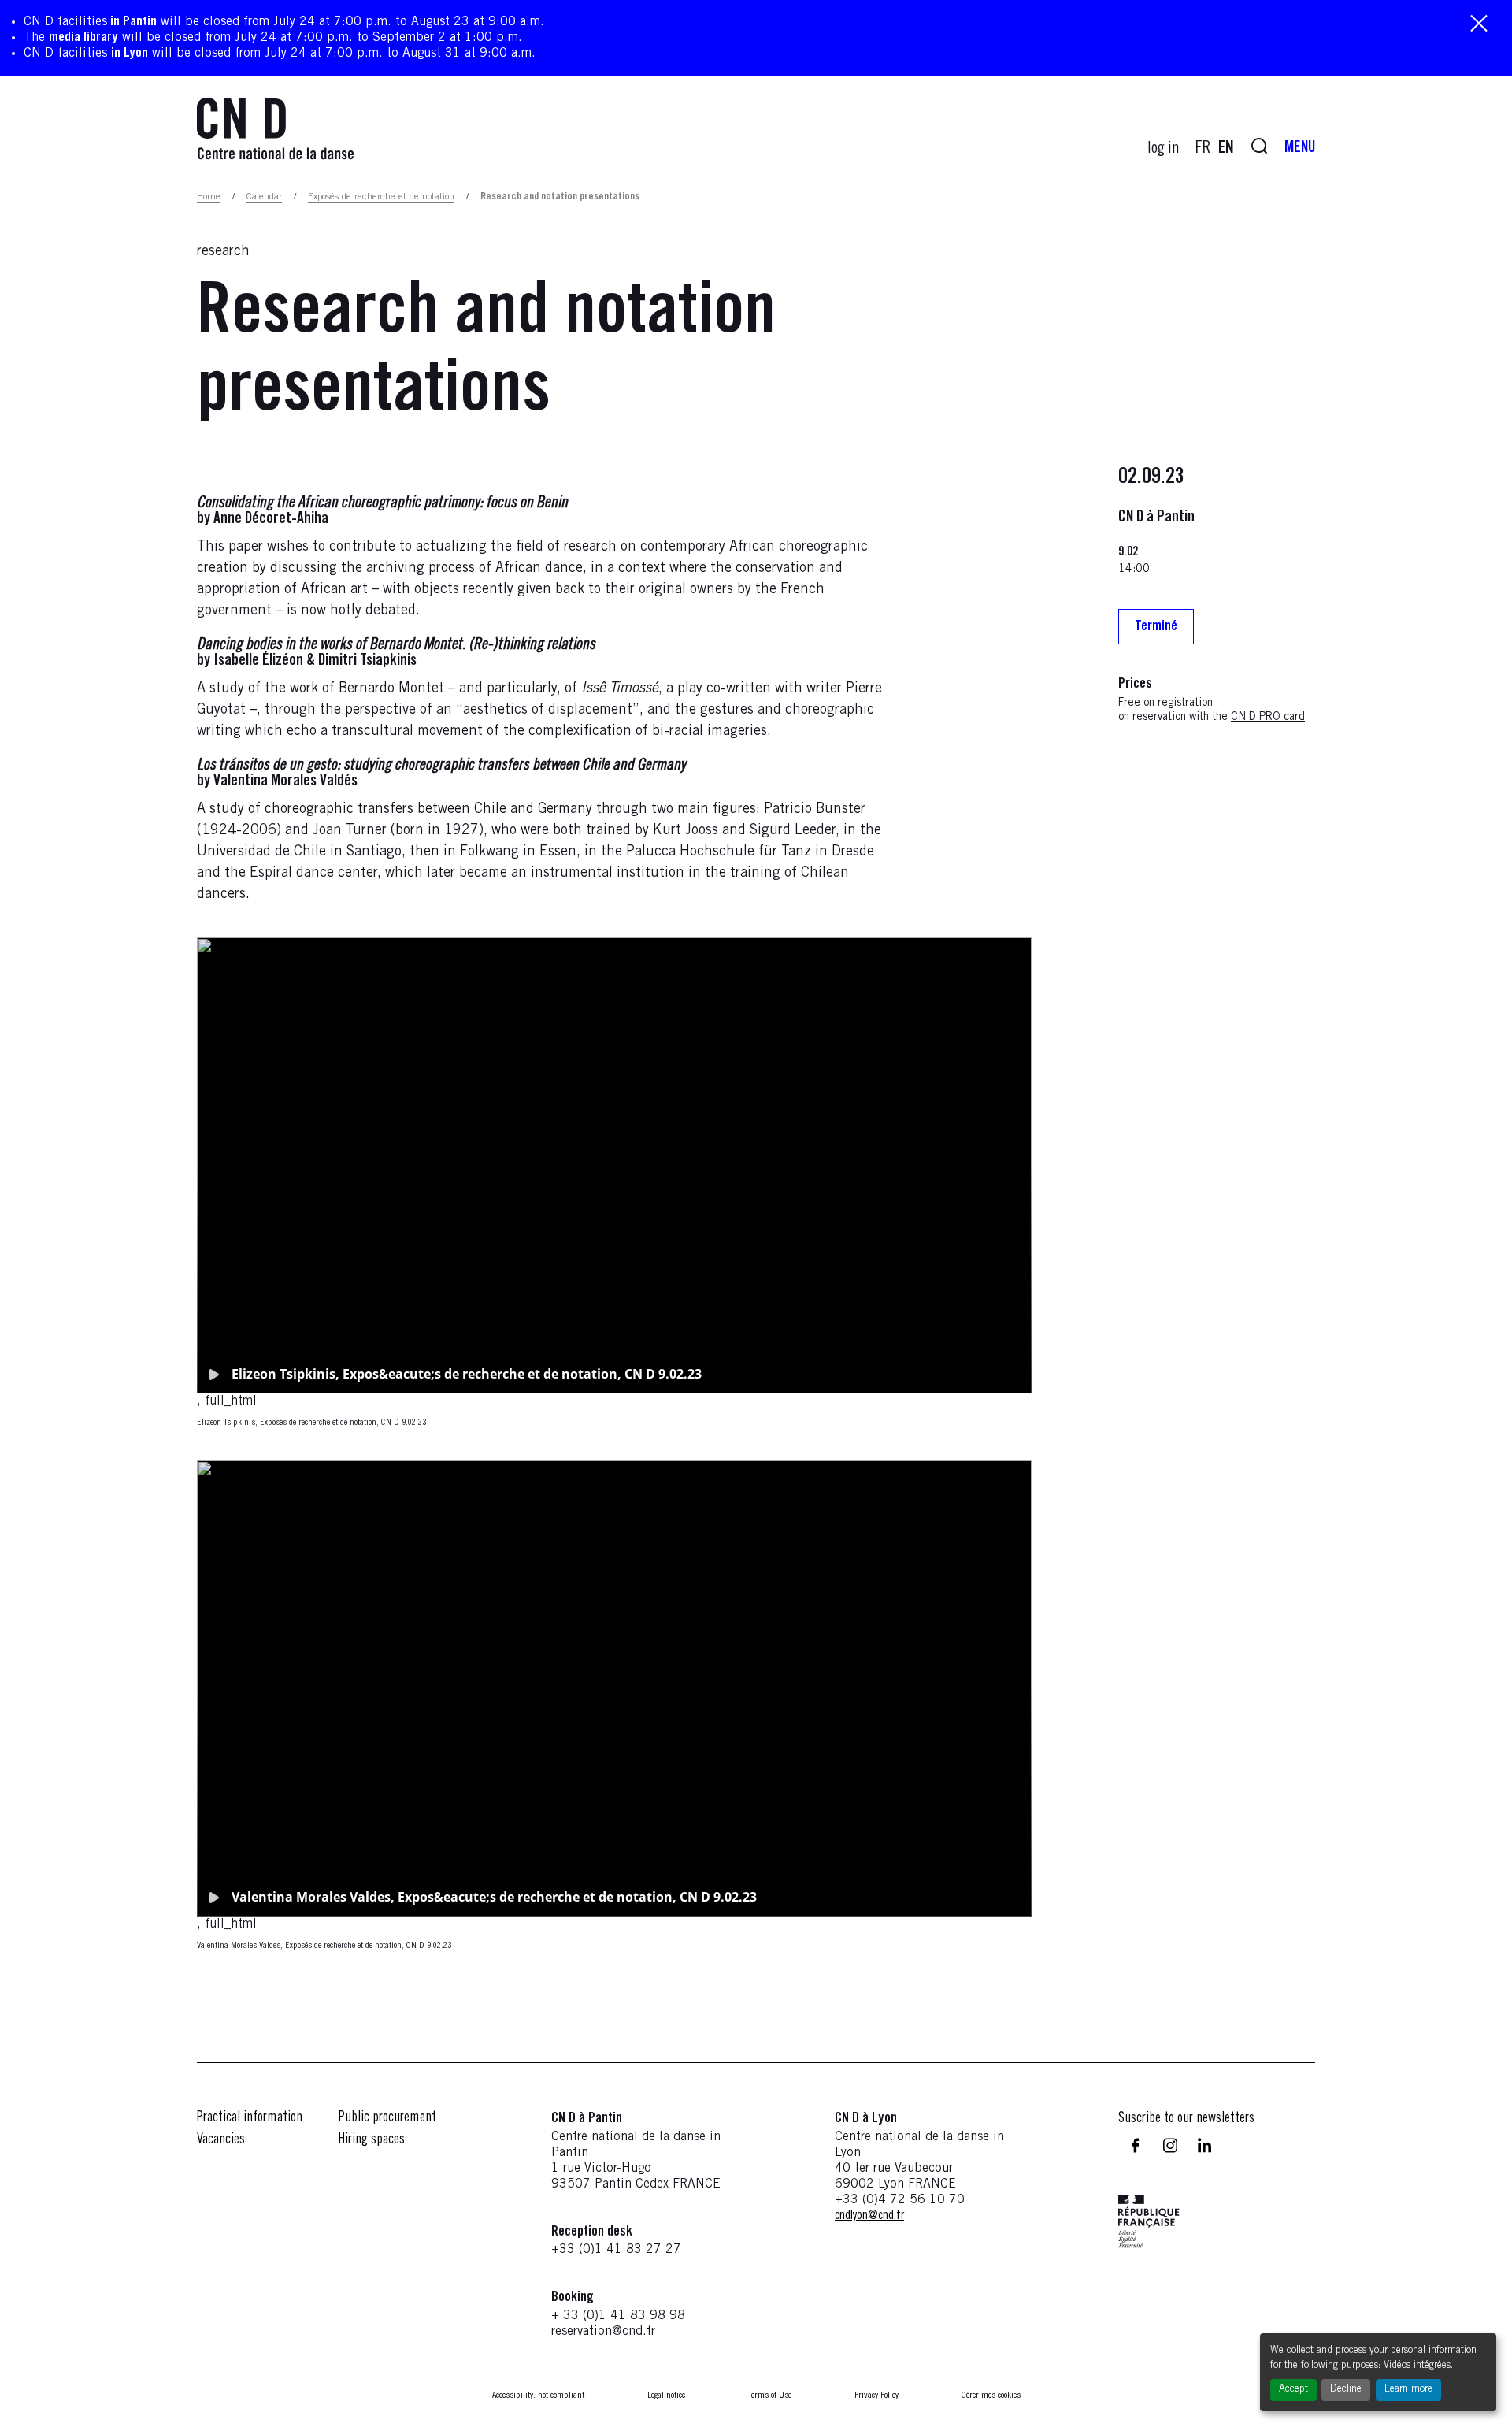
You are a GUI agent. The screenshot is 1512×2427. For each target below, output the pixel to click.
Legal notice (666, 2395)
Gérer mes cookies (991, 2395)
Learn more (1408, 2390)
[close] (1479, 25)
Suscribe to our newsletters (1186, 2119)
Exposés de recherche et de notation (381, 197)
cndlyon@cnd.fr (869, 2216)
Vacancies (221, 2140)
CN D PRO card (1268, 718)
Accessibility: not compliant (538, 2395)
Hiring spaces (372, 2140)
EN (1226, 149)
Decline (1346, 2390)
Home (209, 197)
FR (1203, 149)
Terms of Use (770, 2395)
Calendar (264, 197)
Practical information (250, 2118)
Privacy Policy (876, 2395)
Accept (1293, 2390)
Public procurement (387, 2118)
